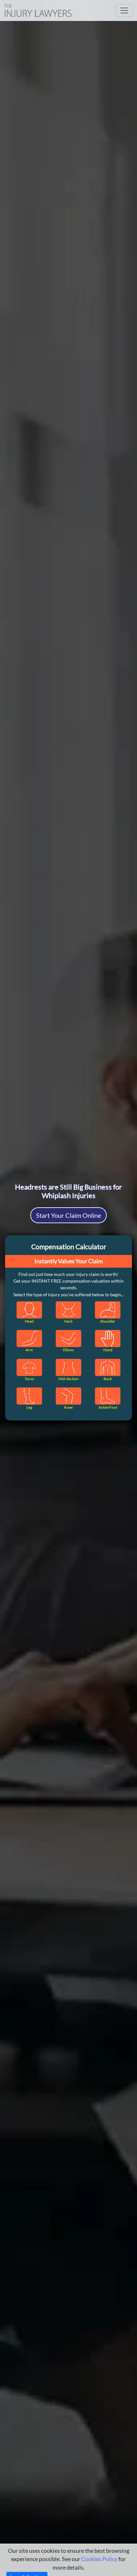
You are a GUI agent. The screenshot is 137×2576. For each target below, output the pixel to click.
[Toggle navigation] (124, 10)
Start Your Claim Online (68, 1215)
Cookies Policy (99, 2559)
